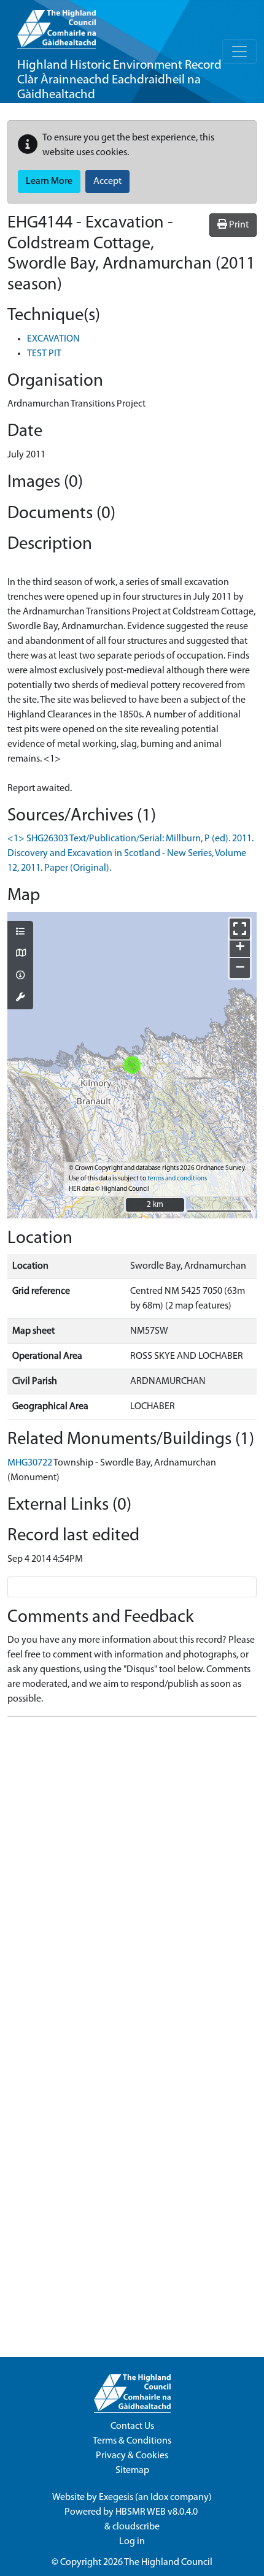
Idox (159, 2498)
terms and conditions (177, 1179)
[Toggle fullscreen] (240, 929)
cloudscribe (136, 2527)
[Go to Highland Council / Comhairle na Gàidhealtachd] (56, 25)
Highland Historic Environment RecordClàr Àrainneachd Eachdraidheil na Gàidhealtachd (119, 80)
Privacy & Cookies (132, 2456)
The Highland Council (168, 2563)
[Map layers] (20, 933)
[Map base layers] (20, 954)
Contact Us (132, 2426)
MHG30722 (30, 1463)
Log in (132, 2542)
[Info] (20, 976)
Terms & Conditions (132, 2441)
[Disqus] (132, 1880)
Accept (107, 182)
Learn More (49, 182)
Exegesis (116, 2498)
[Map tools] (20, 998)
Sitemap (132, 2471)
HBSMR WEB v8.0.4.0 (157, 2512)
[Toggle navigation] (239, 52)
